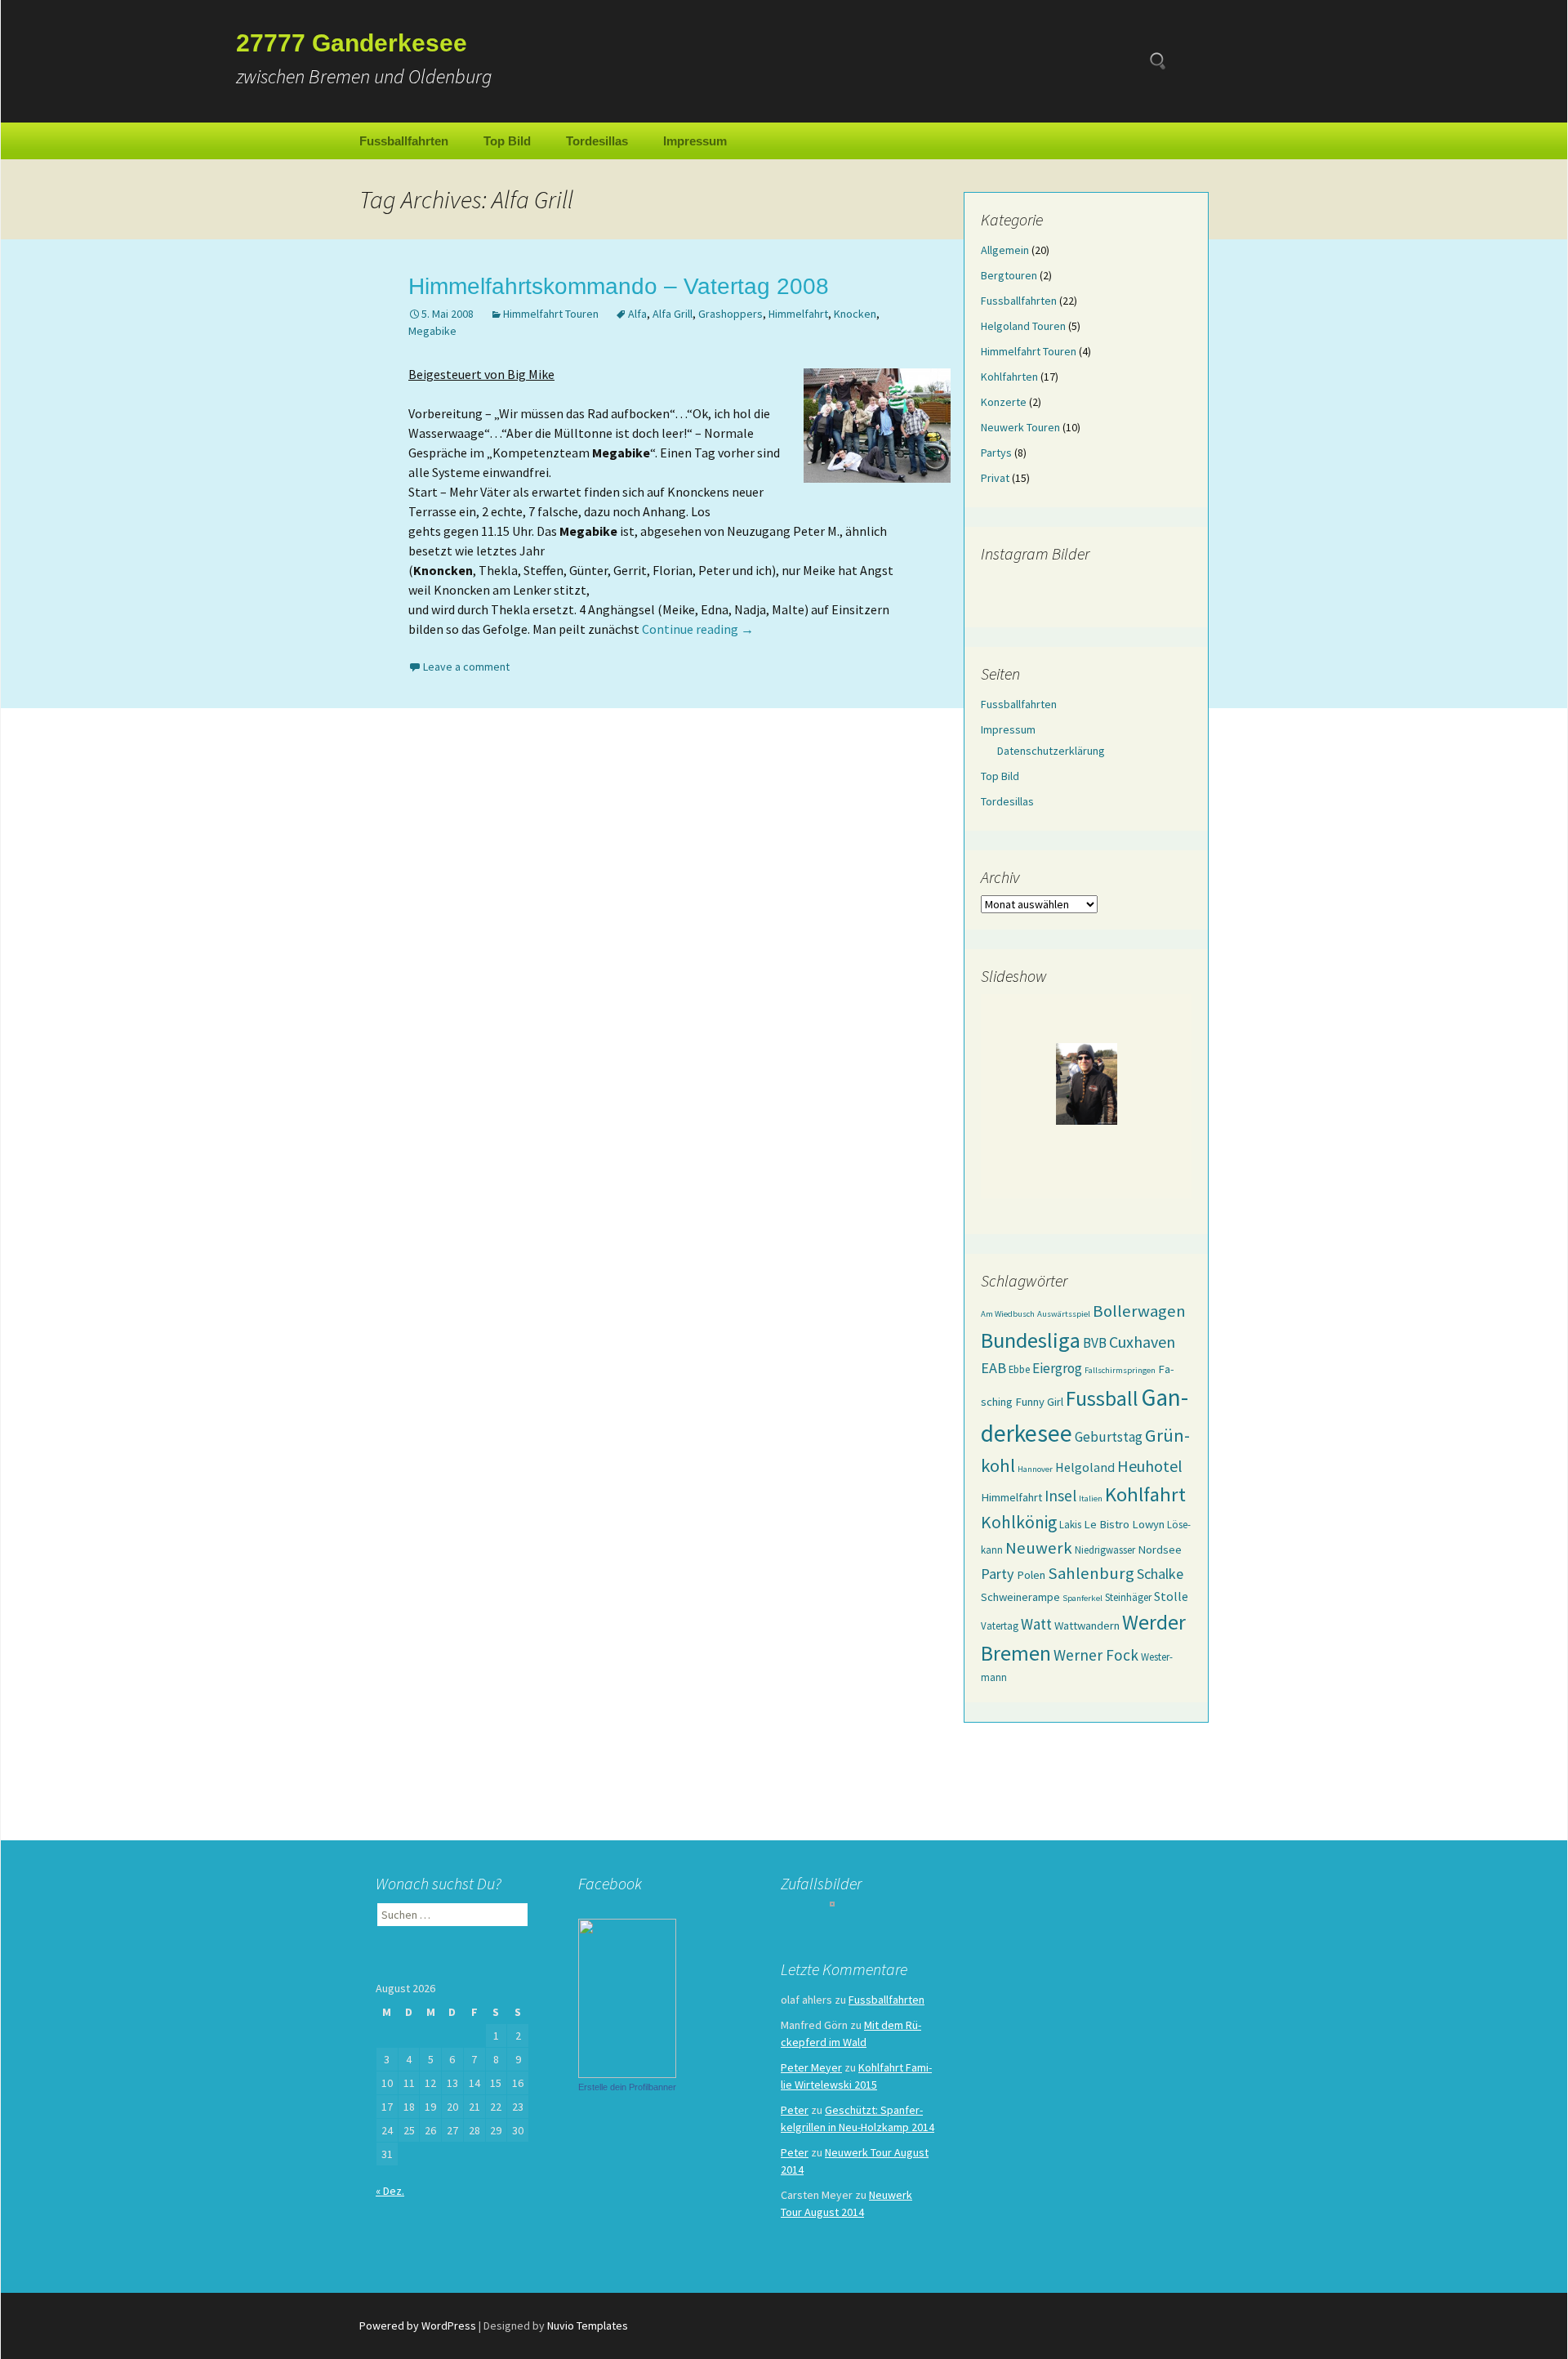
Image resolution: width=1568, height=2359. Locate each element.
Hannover (1035, 1469)
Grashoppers (731, 314)
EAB (993, 1368)
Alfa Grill (673, 314)
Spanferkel (1082, 1598)
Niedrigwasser (1105, 1550)
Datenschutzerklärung (1051, 751)
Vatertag (1000, 1625)
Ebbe (1019, 1369)
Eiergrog (1057, 1368)
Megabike (432, 331)
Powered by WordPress (418, 2326)
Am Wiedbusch (1008, 1314)
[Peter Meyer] (627, 1996)
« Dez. (390, 2191)
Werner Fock (1096, 1655)
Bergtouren (1009, 275)
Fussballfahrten (404, 141)
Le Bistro (1107, 1524)
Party (998, 1574)
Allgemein (1005, 250)
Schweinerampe (1020, 1597)
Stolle (1171, 1596)
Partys (996, 453)
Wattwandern (1087, 1625)
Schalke (1160, 1574)
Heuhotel (1150, 1466)
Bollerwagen (1139, 1311)
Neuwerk (1039, 1548)
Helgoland (1085, 1467)
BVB (1095, 1343)
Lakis (1070, 1524)
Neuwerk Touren (1020, 427)
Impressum (695, 141)
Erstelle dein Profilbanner (627, 2087)
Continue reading (698, 629)
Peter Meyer (811, 2067)
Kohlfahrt (1145, 1494)
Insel (1060, 1496)
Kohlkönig (1019, 1522)
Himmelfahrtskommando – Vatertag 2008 (619, 286)
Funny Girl (1039, 1402)
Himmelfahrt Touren (551, 314)
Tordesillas (597, 141)
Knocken (855, 314)
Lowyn (1148, 1524)
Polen (1031, 1575)
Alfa (637, 314)
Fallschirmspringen (1120, 1370)
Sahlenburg (1091, 1573)
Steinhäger (1128, 1597)
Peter (795, 2110)
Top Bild (507, 141)
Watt (1036, 1624)
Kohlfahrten (1009, 377)
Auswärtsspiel (1064, 1314)
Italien (1091, 1498)
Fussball (1102, 1398)
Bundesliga (1031, 1340)
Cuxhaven (1142, 1342)
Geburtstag (1109, 1437)
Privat (995, 478)
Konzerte (1004, 402)
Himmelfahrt (798, 314)
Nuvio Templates (588, 2326)
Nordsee (1160, 1550)
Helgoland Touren (1023, 326)
